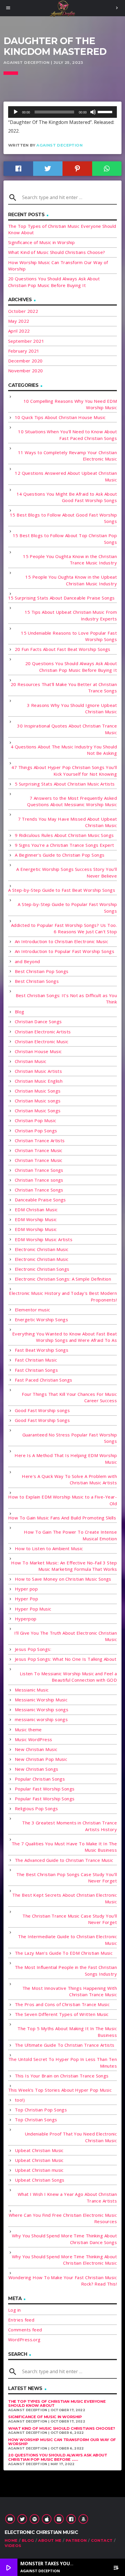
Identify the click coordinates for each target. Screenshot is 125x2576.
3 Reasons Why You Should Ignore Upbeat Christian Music (72, 708)
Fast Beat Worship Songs (42, 1350)
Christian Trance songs (39, 1180)
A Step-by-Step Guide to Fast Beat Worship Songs (62, 890)
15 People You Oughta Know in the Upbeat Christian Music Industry (71, 580)
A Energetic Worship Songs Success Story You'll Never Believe (67, 872)
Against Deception (59, 145)
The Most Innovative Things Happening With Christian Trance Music (70, 1991)
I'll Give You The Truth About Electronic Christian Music (66, 1636)
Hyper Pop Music (33, 1609)
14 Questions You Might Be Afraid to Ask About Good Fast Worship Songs (67, 497)
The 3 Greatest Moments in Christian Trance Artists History (69, 1826)
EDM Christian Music (36, 1210)
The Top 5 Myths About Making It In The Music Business (67, 2032)
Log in (15, 2310)
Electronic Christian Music (42, 1249)
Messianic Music (32, 1690)
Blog (20, 1012)
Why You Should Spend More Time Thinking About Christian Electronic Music (64, 2260)
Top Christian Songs (36, 2120)
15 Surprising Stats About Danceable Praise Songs (61, 598)
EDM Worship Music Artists (44, 1239)
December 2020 (25, 361)
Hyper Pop (26, 1599)
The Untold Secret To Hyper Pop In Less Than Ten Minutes (63, 2063)
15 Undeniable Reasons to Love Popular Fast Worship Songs (69, 636)
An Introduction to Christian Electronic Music (61, 941)
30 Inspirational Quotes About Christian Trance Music (67, 729)
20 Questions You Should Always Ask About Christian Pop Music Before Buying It (71, 667)
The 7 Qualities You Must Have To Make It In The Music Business (64, 1847)
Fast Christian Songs (36, 1370)
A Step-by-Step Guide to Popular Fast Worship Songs (67, 908)
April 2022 (19, 331)
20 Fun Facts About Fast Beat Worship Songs (63, 649)
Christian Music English (39, 1081)
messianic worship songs (41, 1719)
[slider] (106, 111)
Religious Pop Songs (36, 1808)
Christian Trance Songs (39, 1170)
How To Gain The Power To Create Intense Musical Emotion (70, 1535)
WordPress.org (24, 2339)
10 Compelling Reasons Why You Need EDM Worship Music (70, 404)
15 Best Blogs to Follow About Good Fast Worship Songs (63, 518)
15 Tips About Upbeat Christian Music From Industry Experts (71, 615)
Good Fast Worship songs (42, 1410)
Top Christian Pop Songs (41, 2110)
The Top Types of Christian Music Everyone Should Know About (57, 2404)
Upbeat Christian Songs (40, 2180)
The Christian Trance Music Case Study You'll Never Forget (70, 1919)
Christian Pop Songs (36, 1131)
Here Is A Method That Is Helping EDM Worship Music (66, 1459)
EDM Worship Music (36, 1219)
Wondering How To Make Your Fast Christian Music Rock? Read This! (63, 2281)
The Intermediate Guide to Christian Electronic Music (67, 1940)
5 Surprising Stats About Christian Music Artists (65, 784)
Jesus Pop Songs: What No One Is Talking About (66, 1659)
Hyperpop (26, 1619)
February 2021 (24, 351)
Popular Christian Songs (40, 1779)
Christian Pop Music (36, 1120)
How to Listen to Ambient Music (49, 1548)
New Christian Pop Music (41, 1759)
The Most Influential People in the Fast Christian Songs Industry (66, 1971)
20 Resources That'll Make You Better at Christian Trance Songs (64, 688)
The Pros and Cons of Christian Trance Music (62, 2004)
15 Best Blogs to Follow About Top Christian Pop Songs (65, 539)
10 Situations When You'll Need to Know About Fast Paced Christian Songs (67, 435)
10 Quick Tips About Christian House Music (60, 417)
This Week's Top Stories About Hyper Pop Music (60, 2090)
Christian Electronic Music (42, 1041)
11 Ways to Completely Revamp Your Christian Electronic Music (67, 456)
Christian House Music (38, 1051)
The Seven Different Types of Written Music (62, 2014)
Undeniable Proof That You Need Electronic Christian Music (71, 2137)
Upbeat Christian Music (39, 2150)
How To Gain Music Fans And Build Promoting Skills (62, 1518)
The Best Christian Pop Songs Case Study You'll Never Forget (67, 1878)
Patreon (76, 2540)
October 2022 (23, 311)
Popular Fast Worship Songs (45, 1789)
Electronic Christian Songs (42, 1269)
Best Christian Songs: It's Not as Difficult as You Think (66, 999)
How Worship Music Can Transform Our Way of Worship (62, 2442)
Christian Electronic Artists (43, 1032)
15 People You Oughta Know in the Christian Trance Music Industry (70, 560)
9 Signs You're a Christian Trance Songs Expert (65, 845)
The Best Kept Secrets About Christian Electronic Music (65, 1898)
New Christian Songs (37, 1769)
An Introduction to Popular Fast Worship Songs (65, 951)
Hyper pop (26, 1589)
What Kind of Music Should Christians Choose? (57, 252)
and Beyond (27, 961)
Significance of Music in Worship (41, 242)
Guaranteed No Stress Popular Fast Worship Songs (70, 1438)
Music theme (28, 1730)
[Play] (16, 112)
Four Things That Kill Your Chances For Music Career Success (69, 1397)
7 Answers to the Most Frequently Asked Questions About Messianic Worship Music (72, 801)
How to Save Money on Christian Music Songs (63, 1579)
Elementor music (33, 1310)
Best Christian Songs (37, 981)
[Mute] (93, 112)
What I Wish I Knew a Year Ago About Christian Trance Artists (67, 2197)
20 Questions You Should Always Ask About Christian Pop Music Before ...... (58, 2457)
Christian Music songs (38, 1101)
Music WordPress (34, 1739)
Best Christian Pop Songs (42, 971)
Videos (13, 2546)
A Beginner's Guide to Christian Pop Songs (60, 855)
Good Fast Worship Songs (42, 1420)
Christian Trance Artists (40, 1140)
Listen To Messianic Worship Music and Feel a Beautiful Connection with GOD (68, 1677)
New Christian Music (36, 1749)
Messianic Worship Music (41, 1700)
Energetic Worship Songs (41, 1319)
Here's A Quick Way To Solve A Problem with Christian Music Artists (69, 1480)
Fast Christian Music (36, 1360)
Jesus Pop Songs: (33, 1649)
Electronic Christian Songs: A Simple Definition (63, 1279)
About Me (50, 2540)
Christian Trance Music (39, 1150)
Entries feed (21, 2320)
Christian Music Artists (38, 1071)
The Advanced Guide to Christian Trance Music (64, 1860)
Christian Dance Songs (38, 1021)
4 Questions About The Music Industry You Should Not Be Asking (64, 750)
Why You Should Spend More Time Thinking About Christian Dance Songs (64, 2239)
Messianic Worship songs (42, 1709)
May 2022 (19, 321)
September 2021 (26, 341)
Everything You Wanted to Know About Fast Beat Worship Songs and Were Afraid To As (65, 1337)
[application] (63, 112)
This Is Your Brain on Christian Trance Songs (62, 2076)
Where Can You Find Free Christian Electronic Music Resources (63, 2218)
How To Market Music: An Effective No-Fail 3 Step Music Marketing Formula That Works (64, 1566)
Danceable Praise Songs (40, 1200)
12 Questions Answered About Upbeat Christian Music (66, 476)
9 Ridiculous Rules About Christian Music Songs (64, 835)
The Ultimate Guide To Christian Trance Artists (65, 2045)
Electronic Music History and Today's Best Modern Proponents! (63, 1296)
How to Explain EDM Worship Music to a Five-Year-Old (63, 1500)
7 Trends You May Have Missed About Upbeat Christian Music (67, 822)
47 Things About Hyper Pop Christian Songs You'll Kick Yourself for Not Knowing (64, 771)
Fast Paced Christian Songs (44, 1380)
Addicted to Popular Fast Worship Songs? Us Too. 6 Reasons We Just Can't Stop (64, 928)
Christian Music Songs (38, 1091)
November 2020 (26, 371)
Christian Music (31, 1061)
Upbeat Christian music (39, 2170)
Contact (102, 2540)
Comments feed (25, 2330)
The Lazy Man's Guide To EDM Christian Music (64, 1953)
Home (11, 2540)
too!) (20, 2100)
